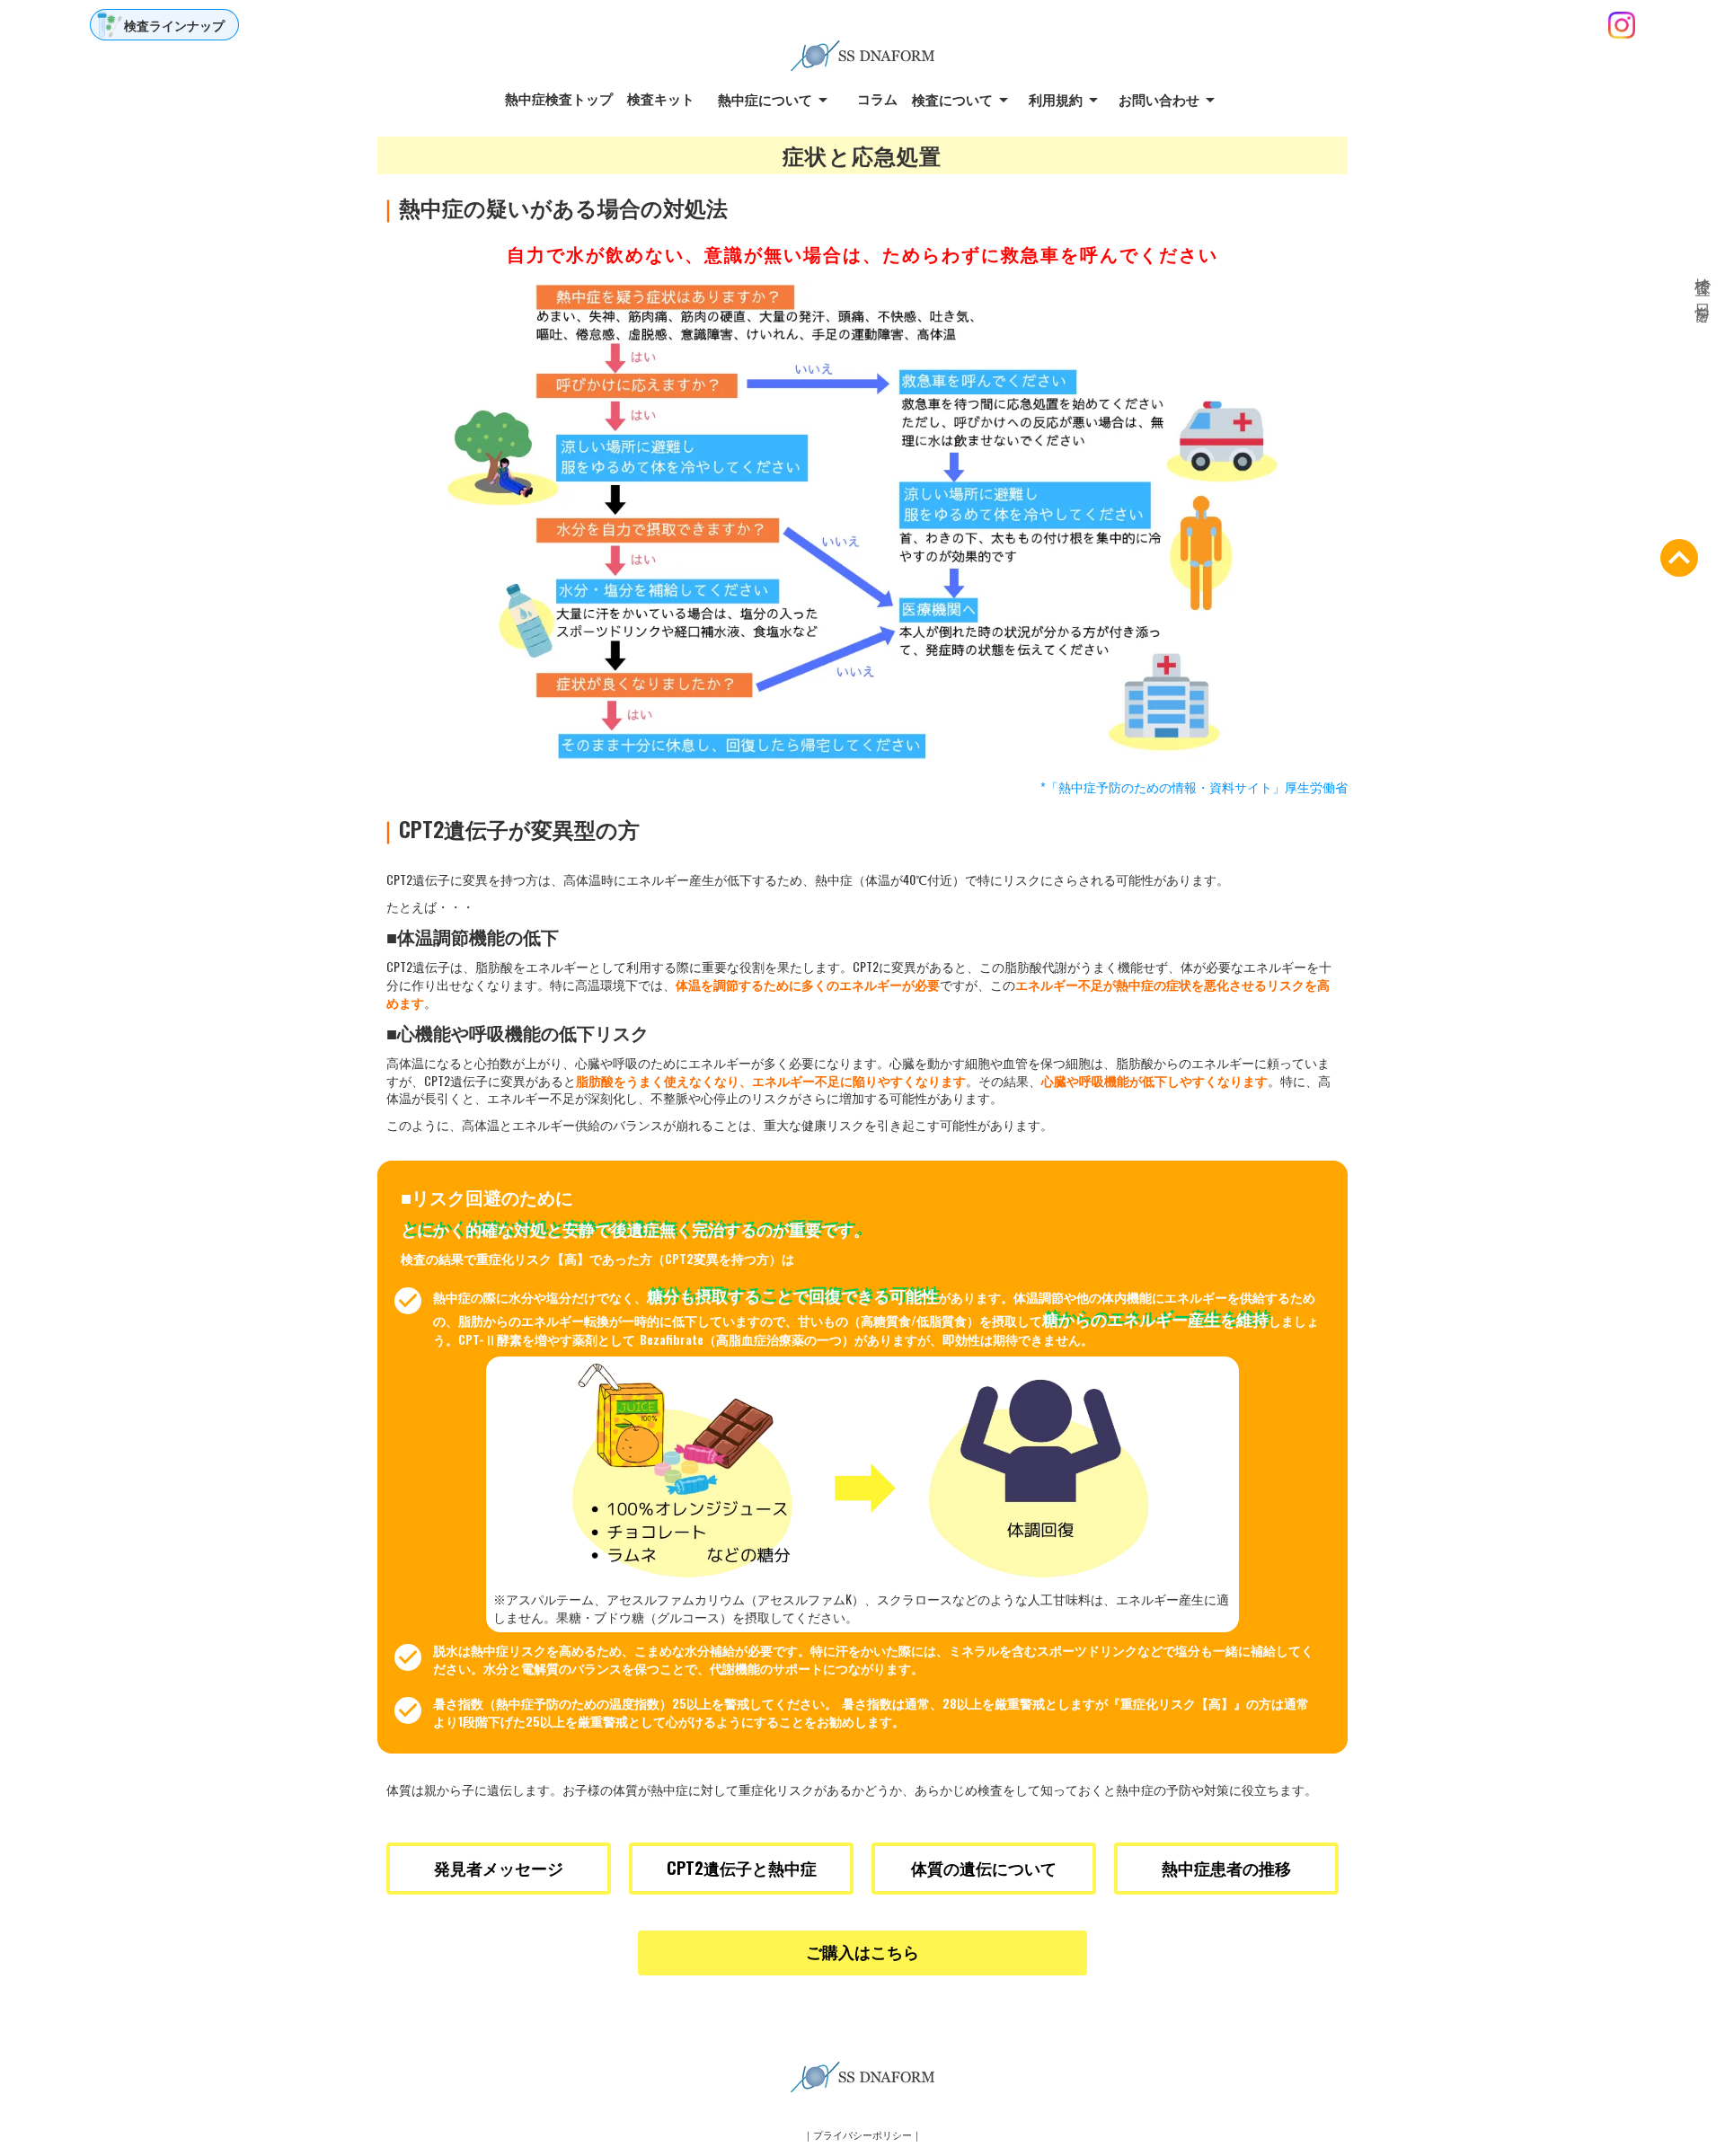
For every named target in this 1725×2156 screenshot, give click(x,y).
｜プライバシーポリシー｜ (862, 2135)
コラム (877, 98)
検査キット (661, 98)
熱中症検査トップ (559, 98)
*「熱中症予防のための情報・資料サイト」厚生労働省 (1194, 787)
